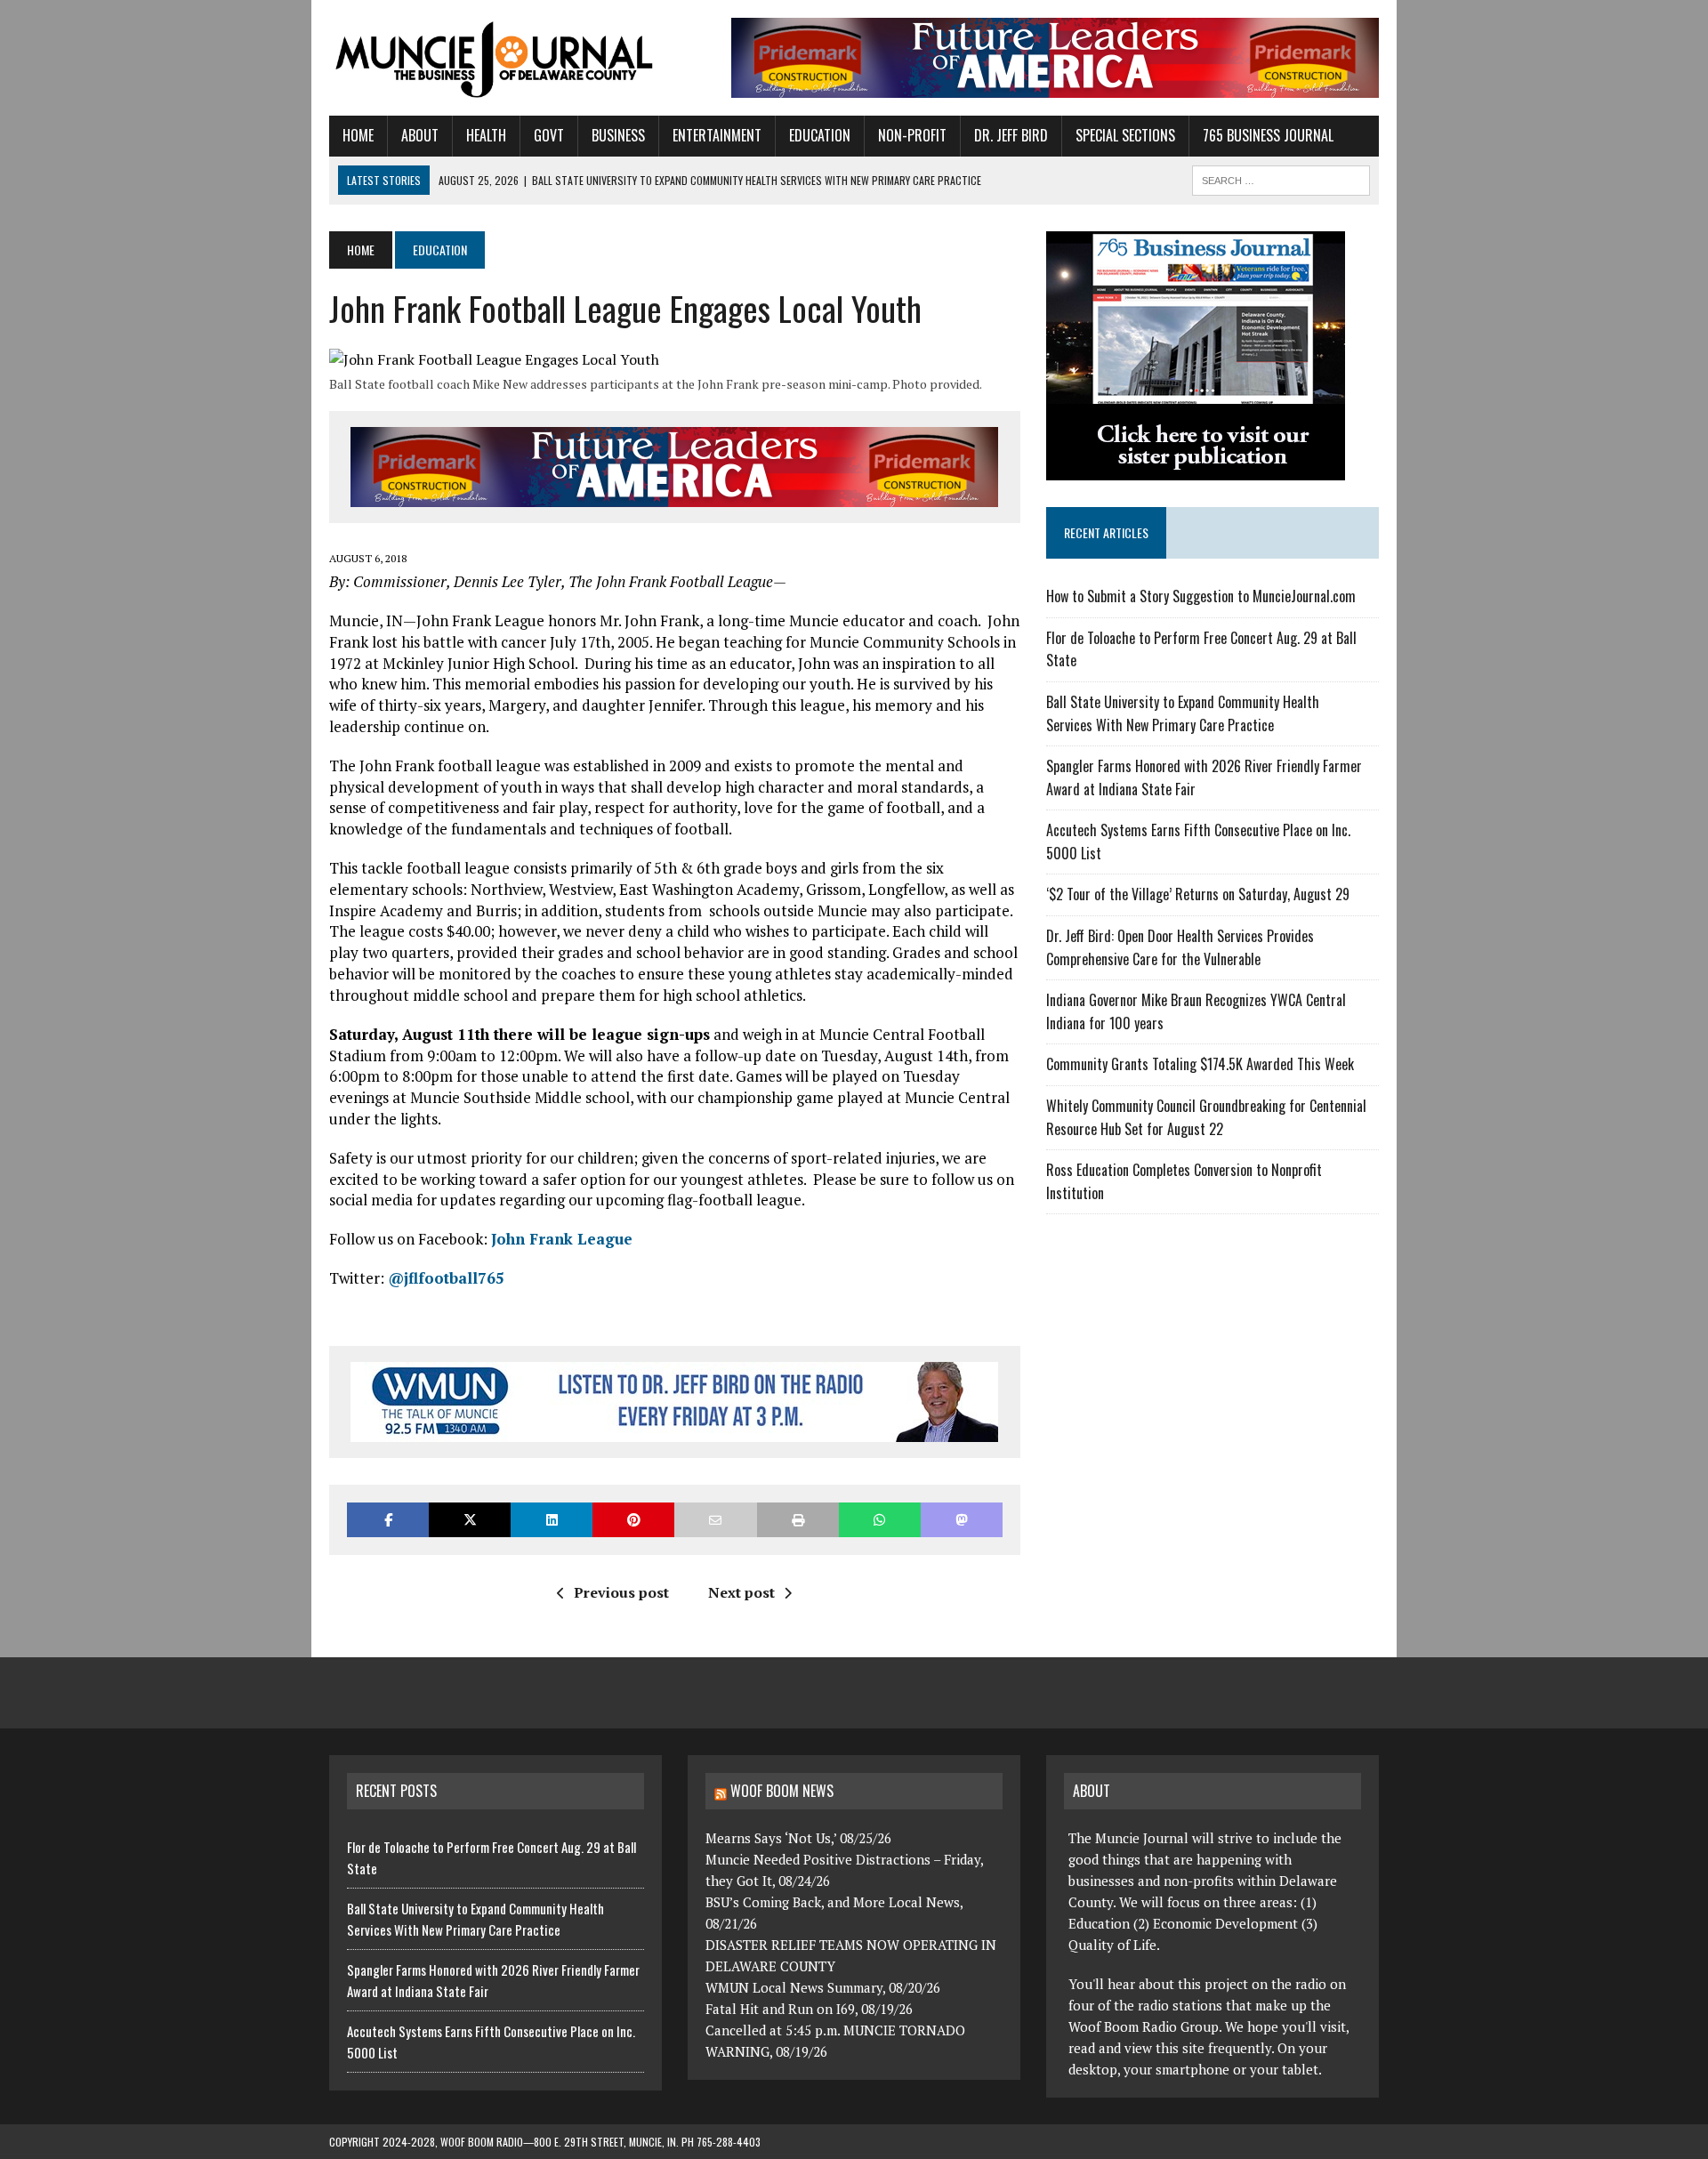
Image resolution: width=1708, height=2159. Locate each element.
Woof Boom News (782, 1791)
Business (618, 135)
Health (486, 135)
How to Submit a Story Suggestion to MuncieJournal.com (1201, 596)
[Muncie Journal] (495, 58)
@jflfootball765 (446, 1278)
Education (820, 135)
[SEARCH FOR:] (1281, 178)
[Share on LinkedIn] (552, 1520)
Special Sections (1125, 135)
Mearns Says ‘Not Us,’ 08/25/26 (798, 1838)
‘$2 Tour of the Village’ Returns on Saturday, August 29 (1198, 894)
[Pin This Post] (633, 1520)
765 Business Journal (1268, 135)
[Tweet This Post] (470, 1520)
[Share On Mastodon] (962, 1520)
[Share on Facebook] (388, 1520)
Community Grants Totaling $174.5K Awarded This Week (1200, 1064)
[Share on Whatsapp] (880, 1520)
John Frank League (562, 1239)
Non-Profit (912, 135)
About (420, 135)
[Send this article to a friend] (715, 1520)
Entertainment (717, 135)
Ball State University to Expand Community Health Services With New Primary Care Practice (1183, 713)
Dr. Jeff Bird (1011, 135)
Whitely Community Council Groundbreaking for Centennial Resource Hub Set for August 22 (1206, 1117)
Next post (741, 1592)
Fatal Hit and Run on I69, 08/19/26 (809, 2009)
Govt (549, 135)
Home (358, 135)
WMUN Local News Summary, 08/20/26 (823, 1987)
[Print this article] (798, 1520)
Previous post (621, 1592)
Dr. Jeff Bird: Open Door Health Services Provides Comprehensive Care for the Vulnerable (1180, 947)
